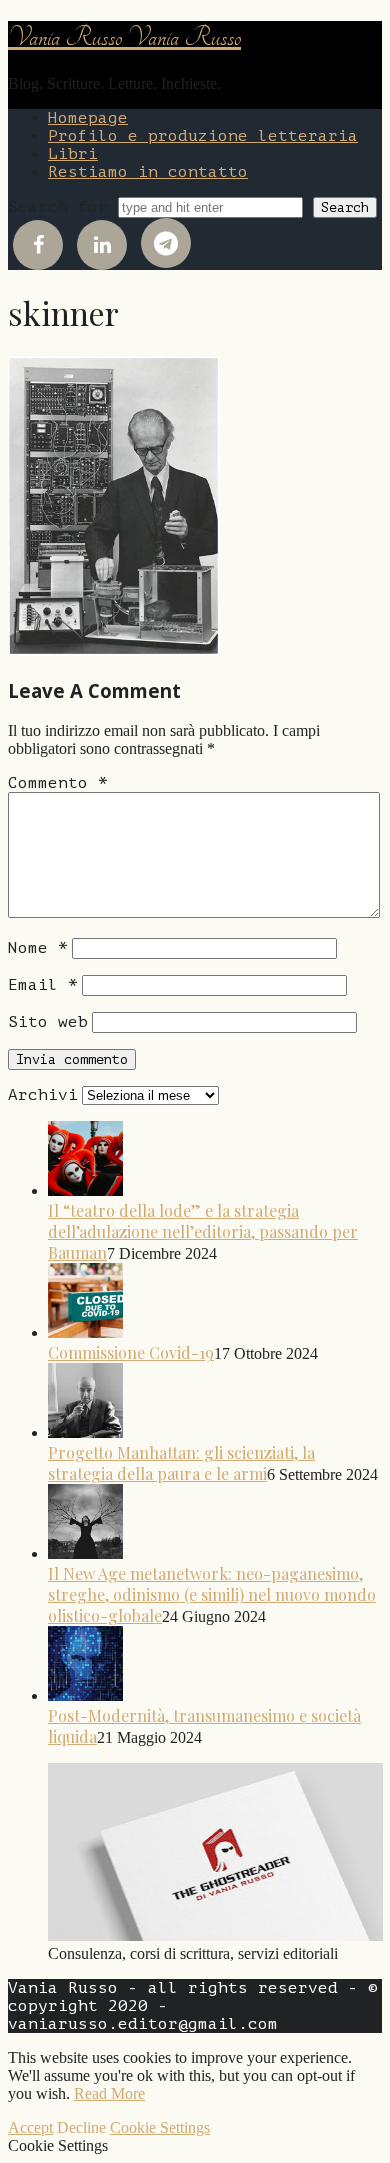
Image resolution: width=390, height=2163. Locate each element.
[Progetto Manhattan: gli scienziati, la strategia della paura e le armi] (85, 1431)
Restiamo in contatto (148, 172)
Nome (38, 948)
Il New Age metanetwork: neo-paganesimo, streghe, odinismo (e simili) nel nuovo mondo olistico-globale (212, 1594)
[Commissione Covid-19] (85, 1331)
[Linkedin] (102, 245)
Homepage (88, 118)
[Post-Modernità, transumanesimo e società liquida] (85, 1694)
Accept (30, 2127)
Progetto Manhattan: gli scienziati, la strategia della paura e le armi (181, 1463)
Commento (58, 783)
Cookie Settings (160, 2127)
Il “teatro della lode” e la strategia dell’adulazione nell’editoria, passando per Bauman (203, 1231)
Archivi (43, 1095)
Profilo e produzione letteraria (203, 136)
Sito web (48, 1022)
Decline (81, 2127)
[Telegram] (166, 243)
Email (43, 985)
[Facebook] (38, 245)
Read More (109, 2093)
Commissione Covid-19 (131, 1352)
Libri (73, 154)
